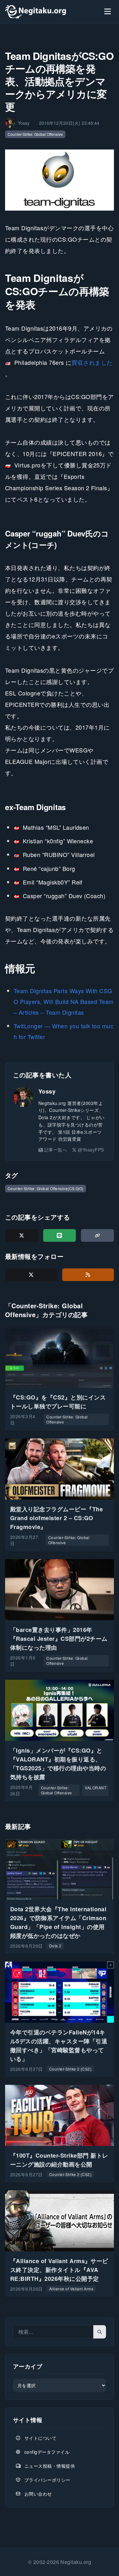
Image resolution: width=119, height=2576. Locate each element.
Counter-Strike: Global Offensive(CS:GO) (46, 1188)
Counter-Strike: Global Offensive (35, 134)
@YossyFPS (91, 1150)
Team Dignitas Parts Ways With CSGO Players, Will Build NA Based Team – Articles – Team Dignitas (64, 1001)
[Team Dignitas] (60, 180)
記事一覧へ (56, 1150)
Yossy (47, 1091)
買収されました (92, 362)
